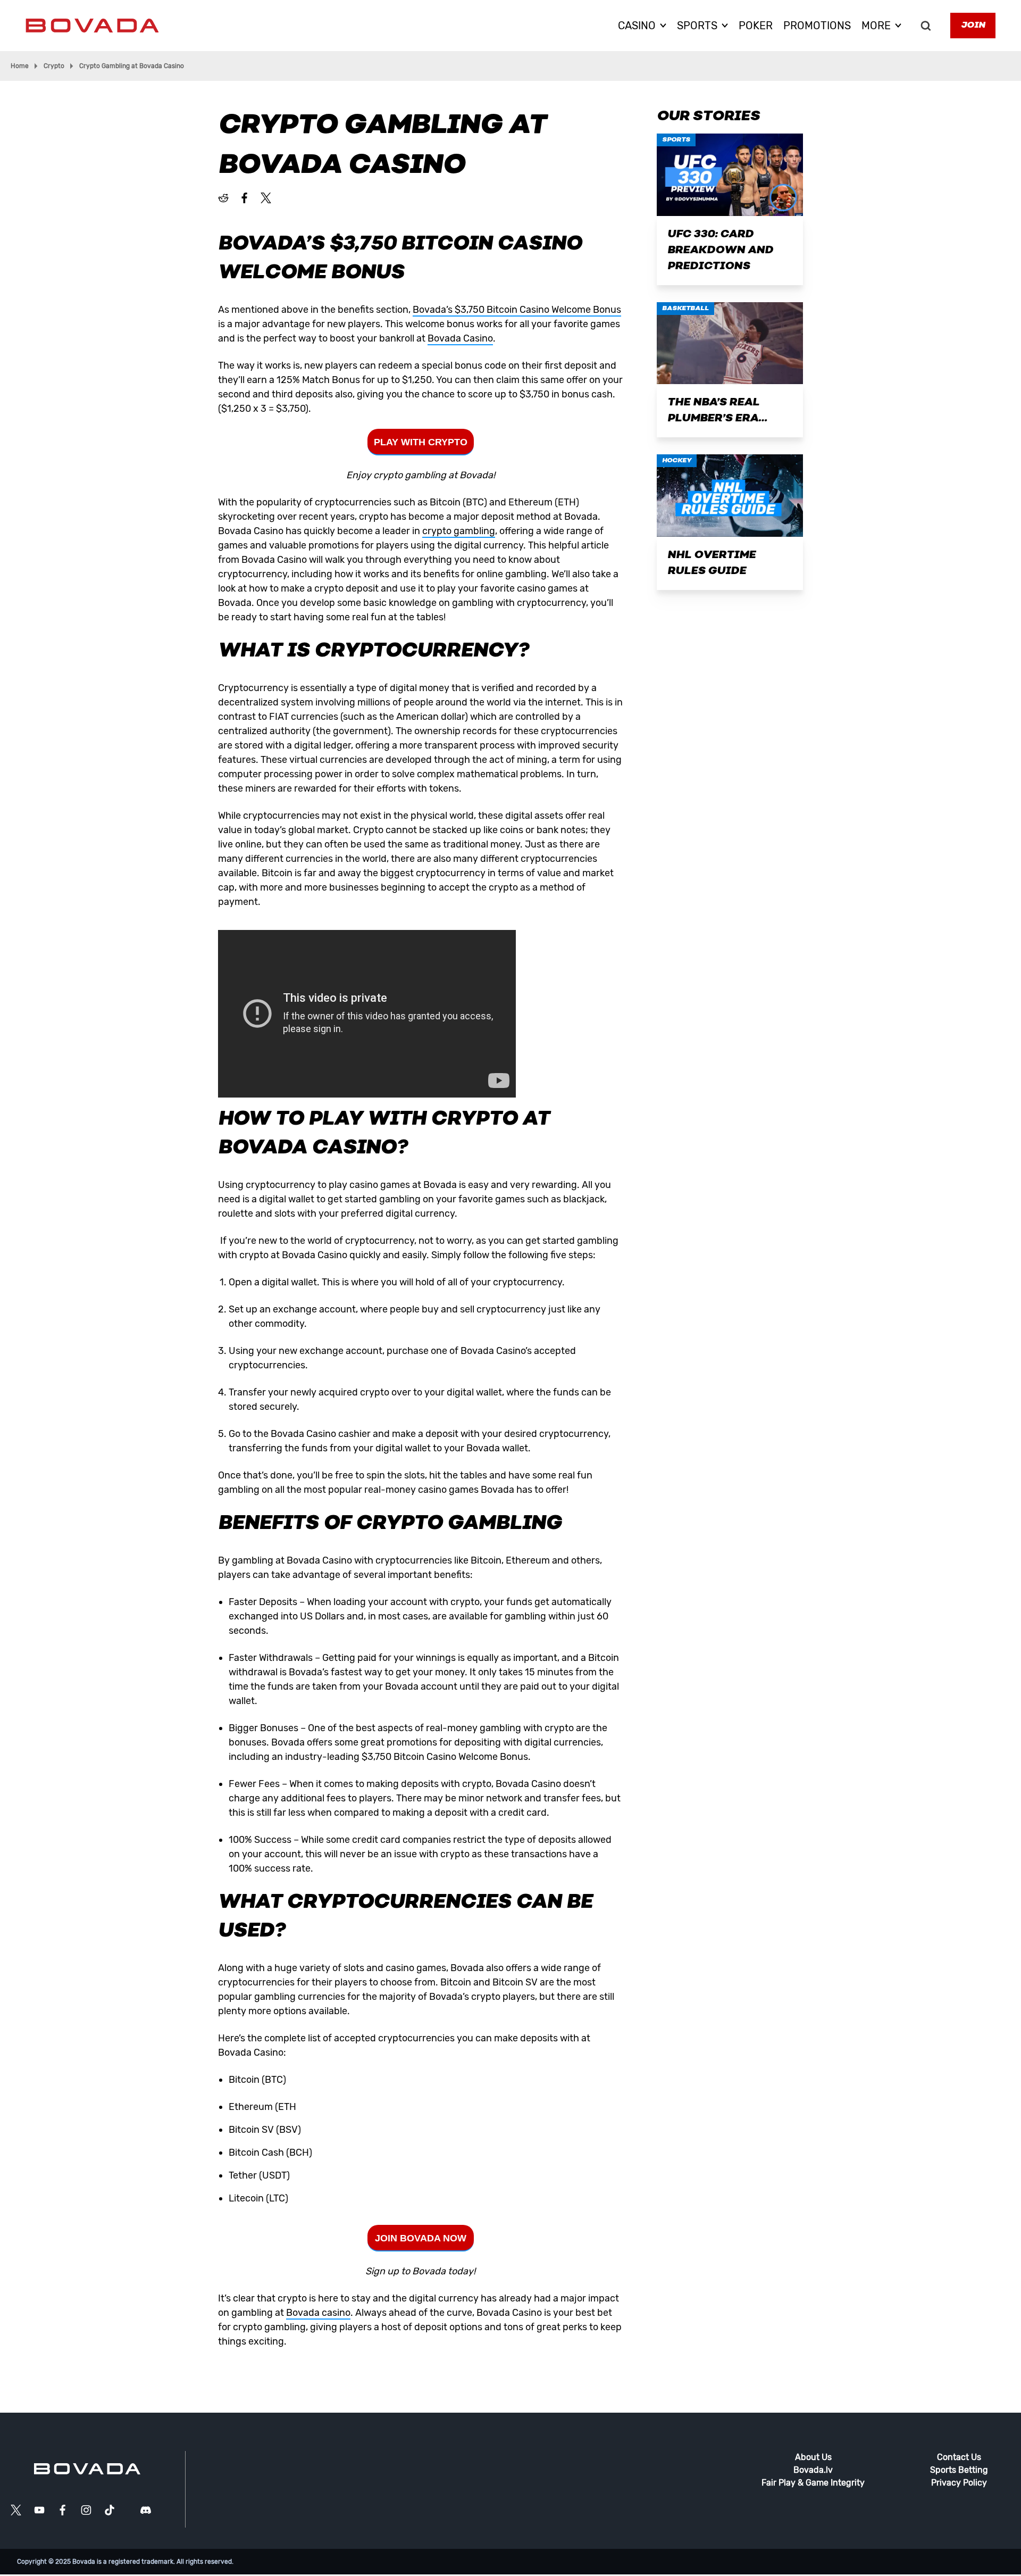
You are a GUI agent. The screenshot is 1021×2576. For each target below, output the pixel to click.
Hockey (677, 461)
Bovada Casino (460, 338)
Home (20, 66)
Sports (676, 140)
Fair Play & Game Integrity (813, 2483)
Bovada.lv (813, 2470)
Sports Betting (959, 2470)
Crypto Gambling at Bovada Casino (132, 66)
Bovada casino (318, 2313)
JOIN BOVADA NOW (421, 2238)
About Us (813, 2457)
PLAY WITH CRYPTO (421, 442)
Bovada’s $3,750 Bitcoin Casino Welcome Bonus (517, 310)
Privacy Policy (959, 2483)
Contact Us (959, 2457)
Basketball (685, 309)
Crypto (54, 66)
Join (973, 26)
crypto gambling (459, 531)
